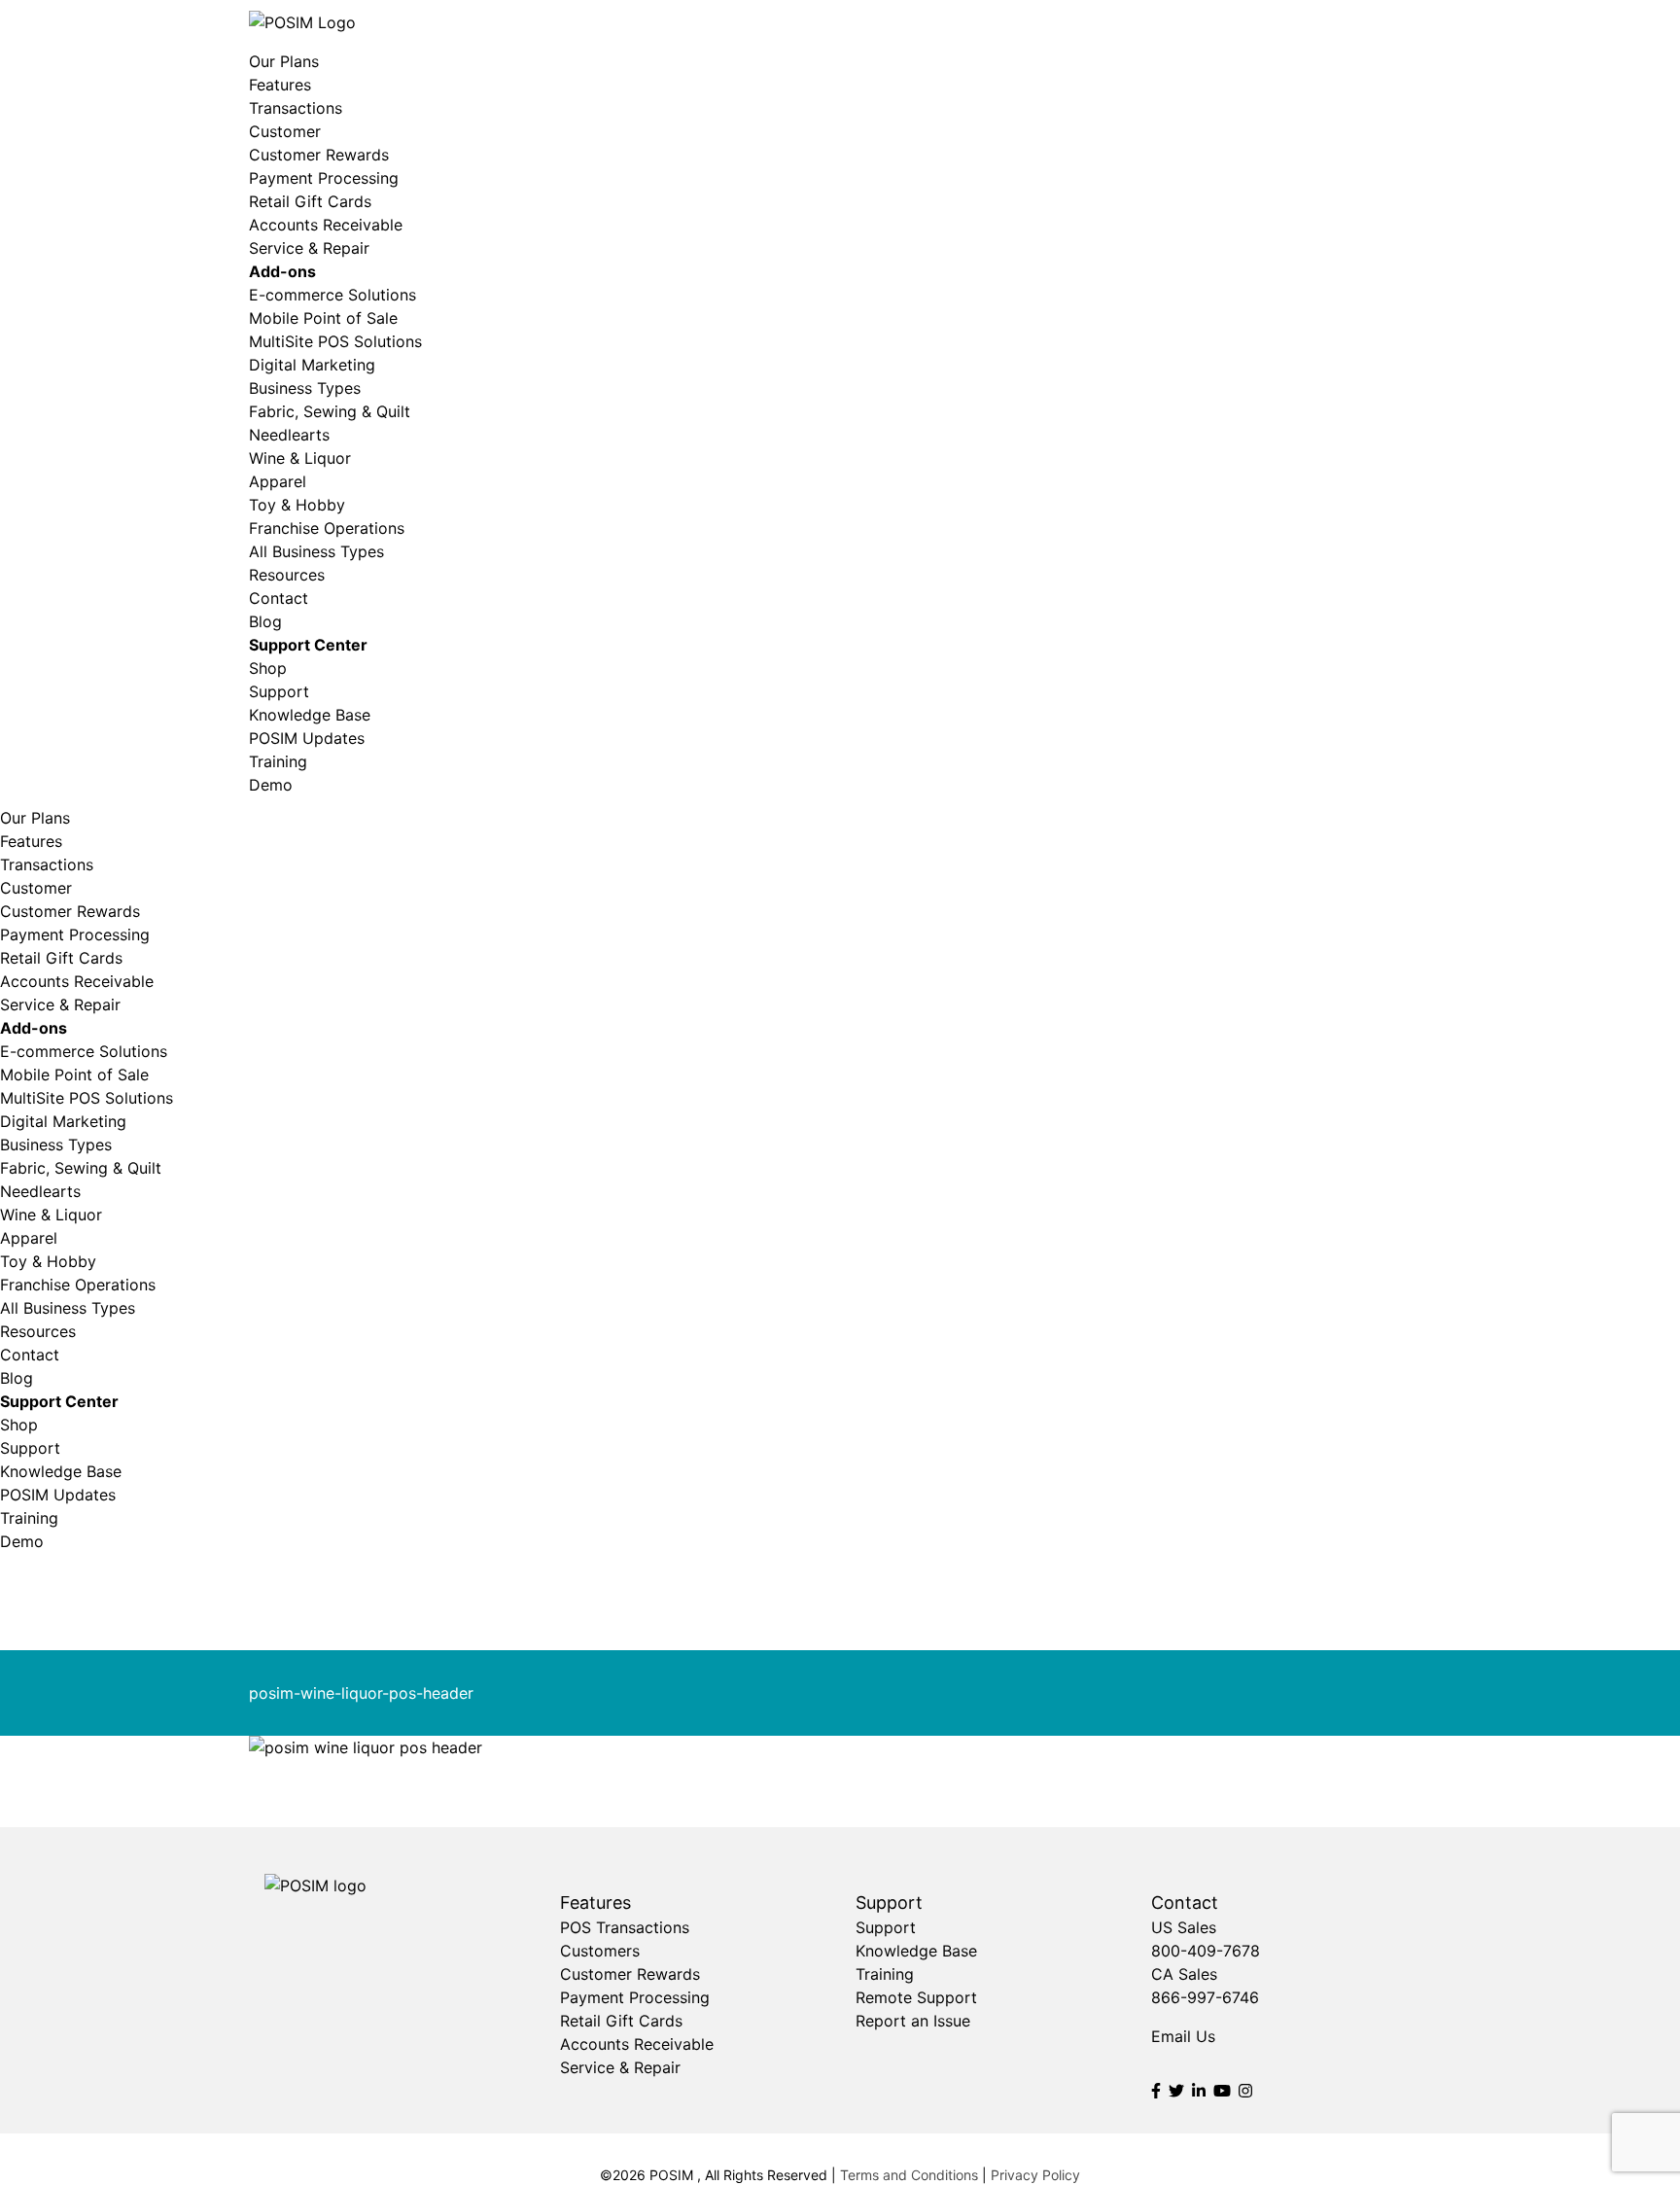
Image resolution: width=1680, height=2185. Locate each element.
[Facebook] (1156, 2091)
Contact (279, 598)
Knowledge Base (310, 715)
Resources (287, 575)
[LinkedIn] (1199, 2091)
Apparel (278, 481)
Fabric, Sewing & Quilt (330, 411)
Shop (268, 668)
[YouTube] (1222, 2091)
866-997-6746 (1205, 1997)
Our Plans (284, 61)
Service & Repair (309, 248)
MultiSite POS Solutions (335, 341)
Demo (271, 785)
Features (280, 85)
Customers (600, 1951)
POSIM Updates (307, 738)
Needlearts (289, 435)
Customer (285, 131)
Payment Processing (324, 178)
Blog (265, 621)
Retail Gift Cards (310, 201)
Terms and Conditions (909, 2175)
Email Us (1183, 2036)
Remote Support (916, 1997)
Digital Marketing (312, 365)
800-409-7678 (1206, 1951)
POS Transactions (625, 1927)
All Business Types (316, 551)
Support (279, 691)
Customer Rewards (319, 155)
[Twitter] (1176, 2091)
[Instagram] (1245, 2091)
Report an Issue (913, 2021)
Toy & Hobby (297, 505)
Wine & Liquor (300, 458)
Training (278, 761)
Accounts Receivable (326, 225)
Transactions (296, 108)
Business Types (305, 388)
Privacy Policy (1035, 2175)
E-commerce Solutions (332, 295)
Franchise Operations (327, 528)
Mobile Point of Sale (323, 318)
